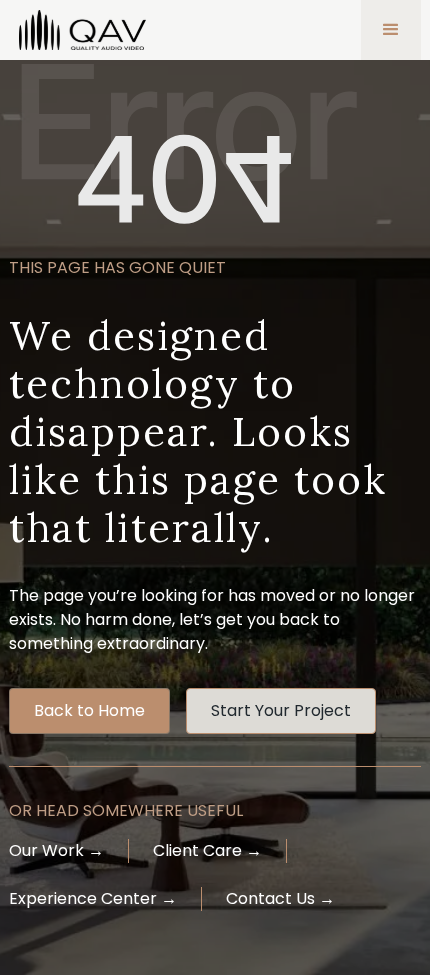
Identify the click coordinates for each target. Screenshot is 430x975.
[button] (391, 30)
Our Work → (56, 850)
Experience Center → (93, 898)
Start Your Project (281, 710)
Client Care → (207, 850)
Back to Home (89, 710)
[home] (77, 30)
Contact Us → (280, 898)
